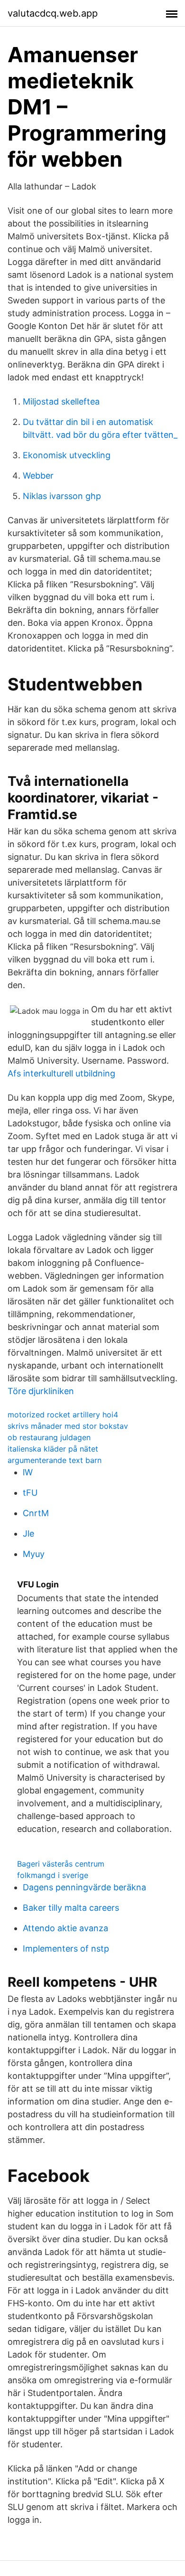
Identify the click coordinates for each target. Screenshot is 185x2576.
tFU (30, 1493)
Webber (38, 476)
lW (28, 1472)
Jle (28, 1533)
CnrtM (36, 1513)
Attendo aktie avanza (65, 1928)
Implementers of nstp (66, 1949)
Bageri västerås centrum (61, 1864)
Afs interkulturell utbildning (61, 1073)
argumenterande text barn (55, 1460)
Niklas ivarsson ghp (62, 496)
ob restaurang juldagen (49, 1437)
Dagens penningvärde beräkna (84, 1887)
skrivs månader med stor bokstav (68, 1426)
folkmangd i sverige (53, 1875)
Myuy (34, 1554)
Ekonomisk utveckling (67, 455)
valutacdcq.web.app (53, 13)
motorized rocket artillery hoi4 (63, 1415)
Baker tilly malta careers (71, 1908)
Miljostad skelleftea (61, 401)
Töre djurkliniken (41, 1391)
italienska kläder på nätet (53, 1449)
